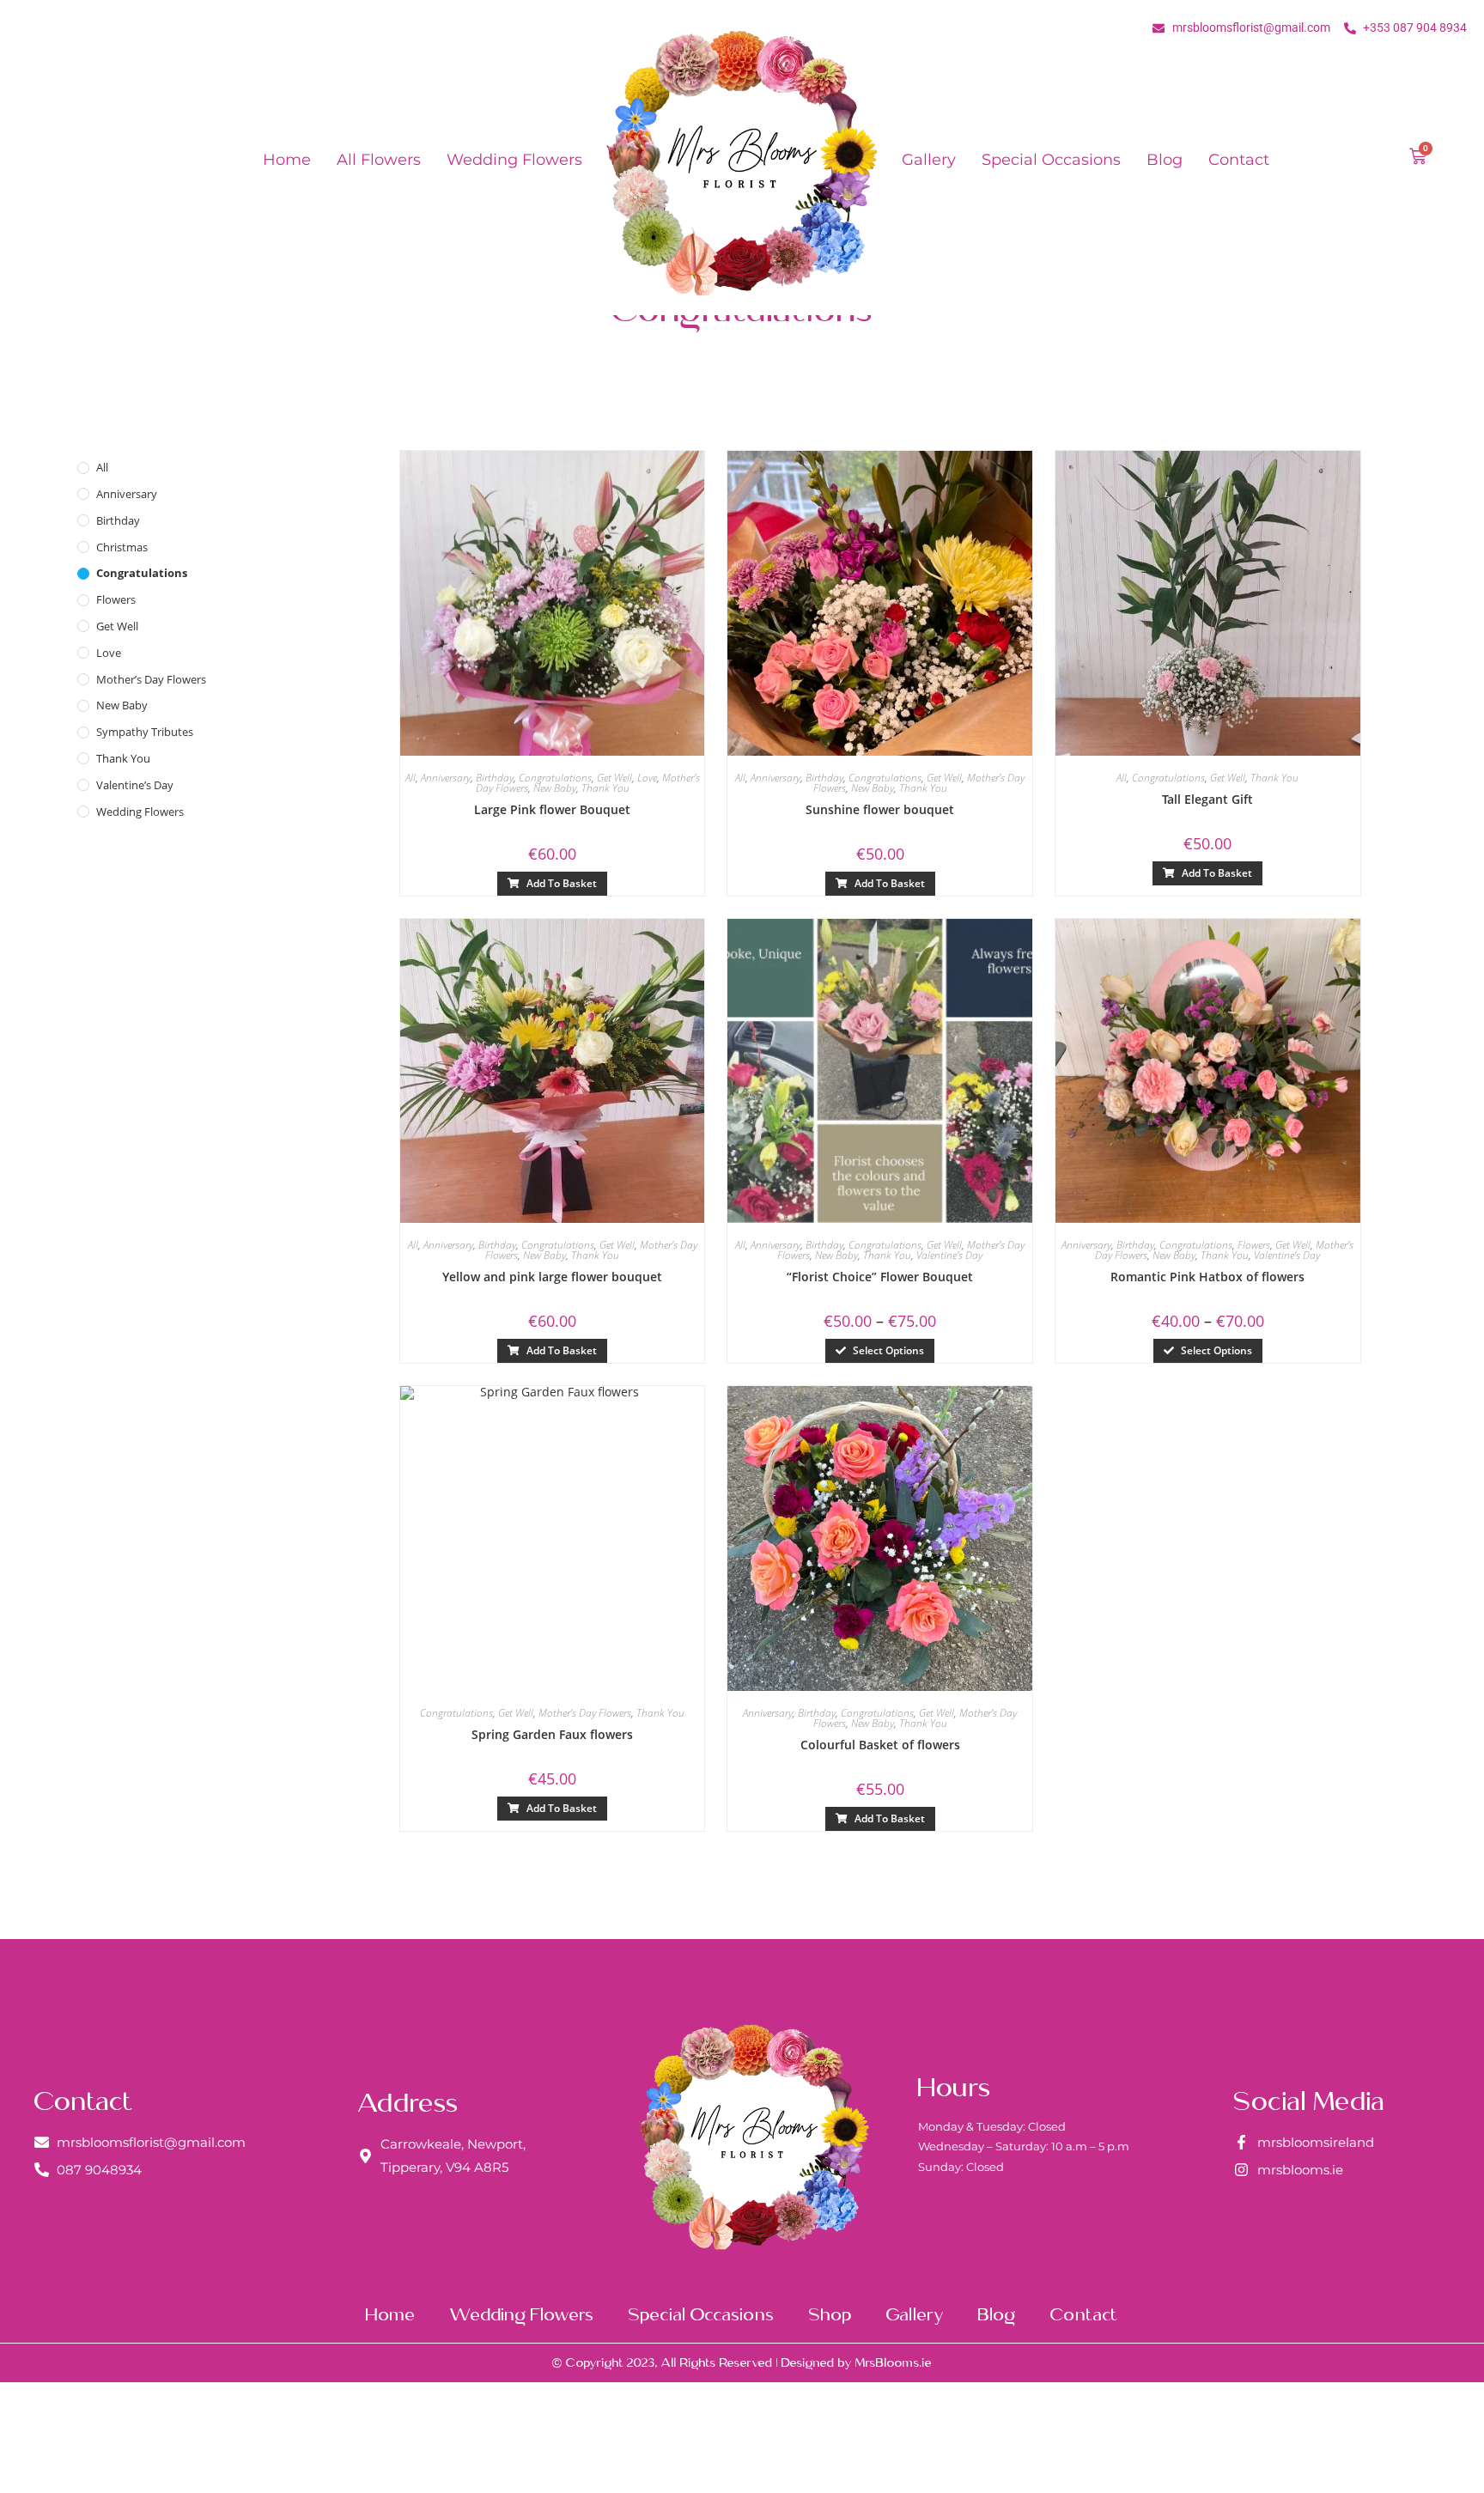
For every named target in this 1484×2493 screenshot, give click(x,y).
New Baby (122, 705)
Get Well (117, 626)
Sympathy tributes (145, 732)
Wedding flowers (514, 160)
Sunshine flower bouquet (880, 809)
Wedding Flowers (140, 812)
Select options (888, 1350)
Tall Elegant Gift (1207, 799)
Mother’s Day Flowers (151, 679)
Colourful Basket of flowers (880, 1745)
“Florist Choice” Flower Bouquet (880, 1277)
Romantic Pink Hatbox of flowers (1207, 1277)
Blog (1165, 160)
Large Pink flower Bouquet (552, 809)
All (102, 467)
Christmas (122, 547)
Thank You (123, 758)
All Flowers (379, 160)
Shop (830, 2314)
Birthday (118, 520)
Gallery (929, 160)
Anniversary (127, 494)
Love (109, 653)
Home (287, 160)
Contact (1239, 160)
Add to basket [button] (562, 883)
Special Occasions (1051, 160)
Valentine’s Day (135, 785)
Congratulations (142, 573)
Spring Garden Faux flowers (552, 1734)
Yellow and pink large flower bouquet (552, 1277)
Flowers (116, 599)
